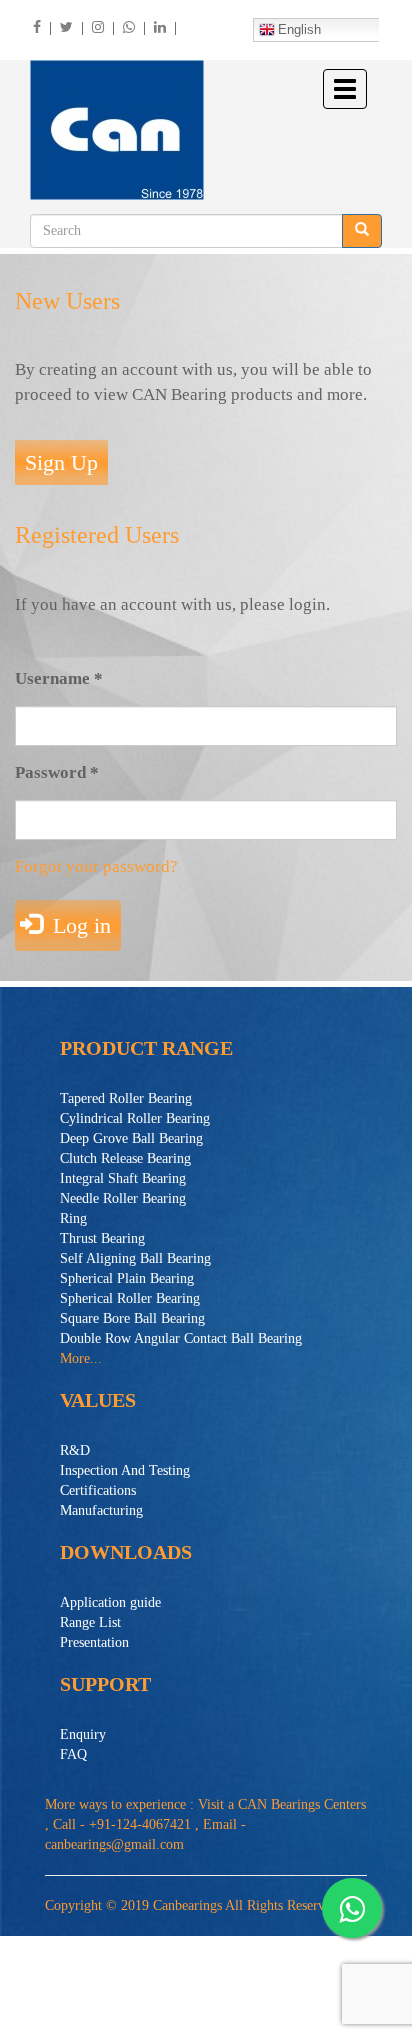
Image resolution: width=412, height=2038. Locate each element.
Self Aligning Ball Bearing (135, 1258)
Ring (73, 1218)
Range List (90, 1622)
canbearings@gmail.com (114, 1844)
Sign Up (61, 462)
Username (59, 678)
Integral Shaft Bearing (123, 1178)
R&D (75, 1450)
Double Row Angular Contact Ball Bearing (181, 1338)
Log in (79, 925)
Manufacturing (101, 1510)
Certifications (98, 1490)
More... (81, 1358)
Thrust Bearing (102, 1238)
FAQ (73, 1754)
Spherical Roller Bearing (130, 1298)
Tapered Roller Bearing (126, 1098)
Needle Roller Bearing (123, 1198)
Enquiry (83, 1734)
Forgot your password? (96, 866)
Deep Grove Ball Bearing (131, 1138)
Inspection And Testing (125, 1470)
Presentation (94, 1642)
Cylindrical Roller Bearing (135, 1118)
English (299, 29)
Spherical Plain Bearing (127, 1278)
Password (57, 772)
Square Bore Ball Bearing (132, 1318)
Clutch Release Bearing (125, 1158)
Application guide (110, 1602)
